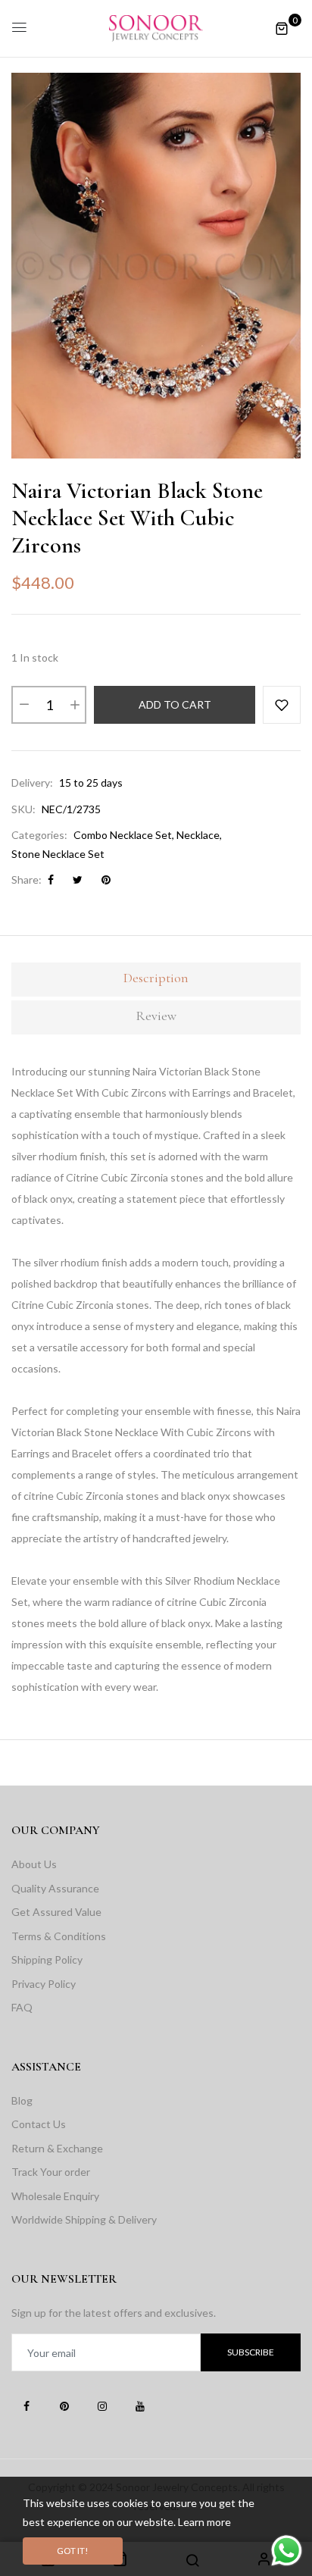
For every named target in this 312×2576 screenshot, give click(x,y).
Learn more (204, 2522)
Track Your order (51, 2172)
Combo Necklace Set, (124, 835)
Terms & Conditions (59, 1936)
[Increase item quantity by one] (74, 705)
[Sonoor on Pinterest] (64, 2405)
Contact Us (39, 2124)
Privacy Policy (44, 1984)
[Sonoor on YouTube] (140, 2405)
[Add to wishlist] (282, 705)
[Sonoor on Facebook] (27, 2405)
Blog (22, 2100)
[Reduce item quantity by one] (23, 705)
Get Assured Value (56, 1912)
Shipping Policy (47, 1959)
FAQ (22, 2007)
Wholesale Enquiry (55, 2196)
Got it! (73, 2551)
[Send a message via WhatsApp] (287, 2551)
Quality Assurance (55, 1888)
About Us (34, 1864)
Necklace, (199, 835)
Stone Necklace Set (58, 854)
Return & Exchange (57, 2148)
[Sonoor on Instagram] (102, 2405)
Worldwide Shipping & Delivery (84, 2219)
